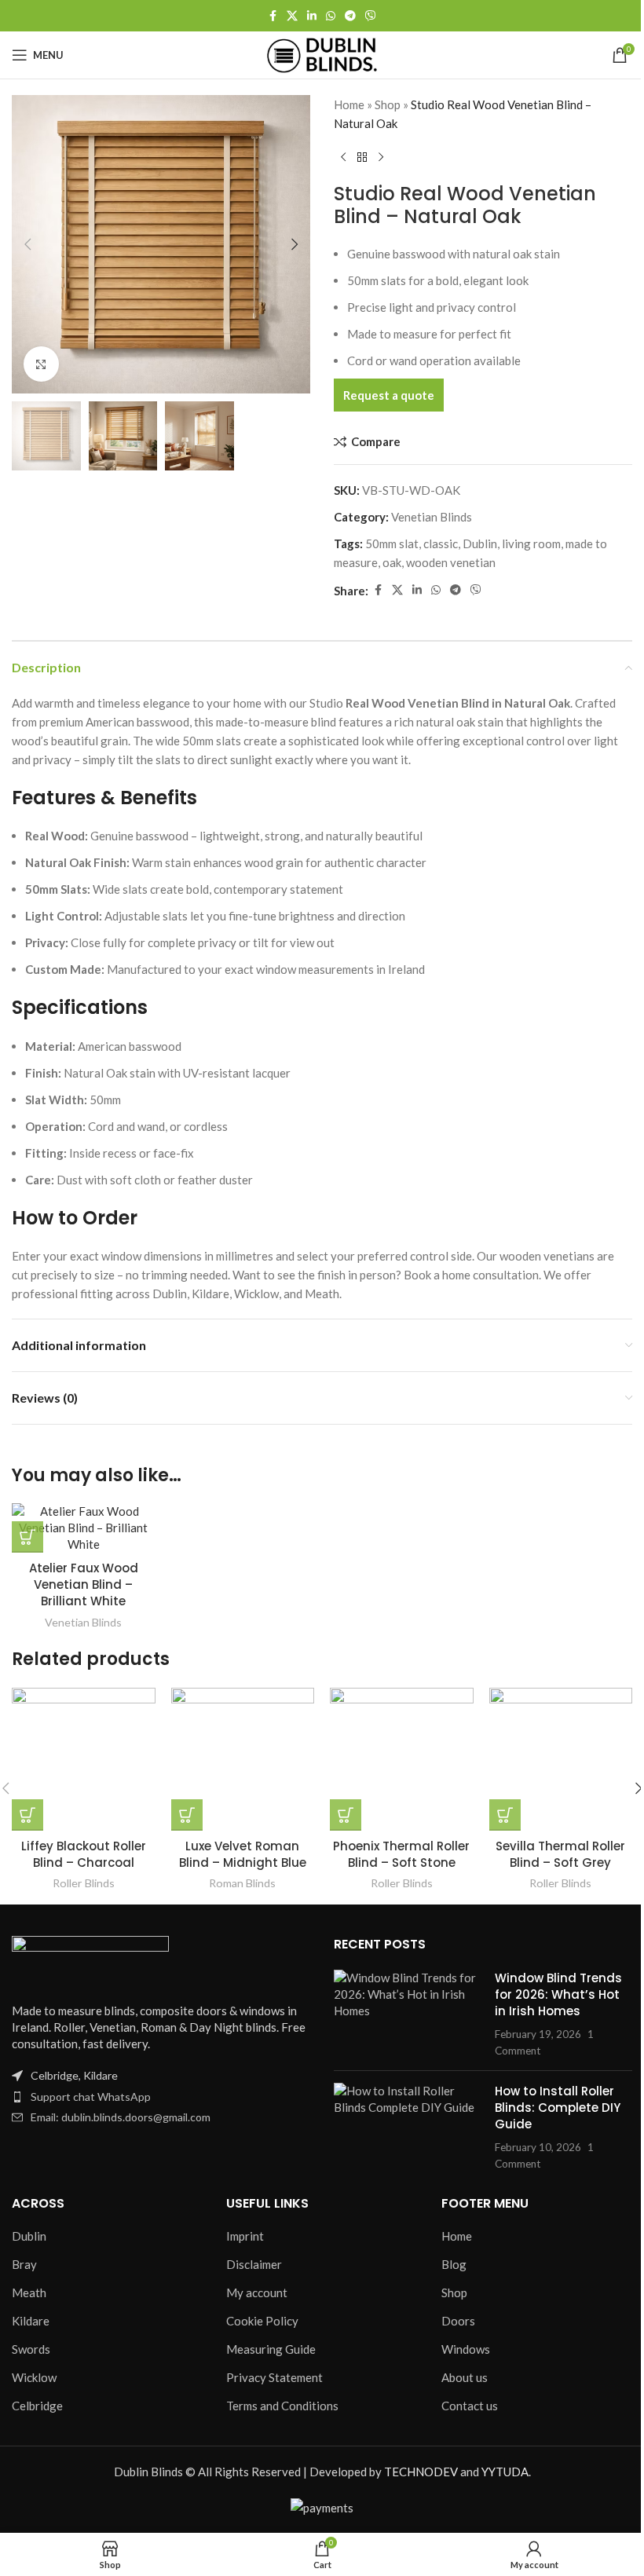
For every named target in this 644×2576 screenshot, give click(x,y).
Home (349, 104)
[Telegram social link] (350, 16)
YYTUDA (505, 2472)
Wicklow (34, 2377)
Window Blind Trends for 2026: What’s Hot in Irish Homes (558, 1994)
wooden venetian (451, 562)
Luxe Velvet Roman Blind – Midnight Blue (243, 1854)
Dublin (480, 543)
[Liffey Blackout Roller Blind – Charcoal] (84, 1760)
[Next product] (381, 158)
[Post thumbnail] (408, 2014)
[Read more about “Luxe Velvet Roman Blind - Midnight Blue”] (187, 1815)
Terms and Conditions (282, 2406)
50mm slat (392, 543)
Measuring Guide (271, 2349)
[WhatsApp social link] (331, 16)
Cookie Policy (262, 2321)
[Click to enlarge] (41, 364)
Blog (454, 2264)
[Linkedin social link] (312, 16)
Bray (24, 2264)
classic (441, 543)
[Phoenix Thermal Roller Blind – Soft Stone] (402, 1760)
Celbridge (37, 2406)
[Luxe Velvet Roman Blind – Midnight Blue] (243, 1760)
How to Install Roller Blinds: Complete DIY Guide (558, 2108)
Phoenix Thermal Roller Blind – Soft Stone (401, 1854)
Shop (388, 104)
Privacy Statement (274, 2377)
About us (465, 2377)
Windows (466, 2349)
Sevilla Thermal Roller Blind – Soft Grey (560, 1854)
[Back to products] (362, 158)
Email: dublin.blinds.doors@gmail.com (121, 2117)
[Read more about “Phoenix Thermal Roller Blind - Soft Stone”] (346, 1815)
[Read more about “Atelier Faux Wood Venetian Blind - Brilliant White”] (27, 1537)
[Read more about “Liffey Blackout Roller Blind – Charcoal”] (27, 1815)
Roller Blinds (84, 1883)
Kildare (31, 2321)
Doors (458, 2321)
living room (531, 543)
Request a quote (389, 395)
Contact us (470, 2406)
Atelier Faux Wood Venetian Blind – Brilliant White (84, 1584)
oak (392, 562)
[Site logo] (322, 53)
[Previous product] (343, 158)
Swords (31, 2349)
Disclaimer (254, 2264)
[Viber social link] (371, 16)
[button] (27, 244)
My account (257, 2292)
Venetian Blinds (432, 517)
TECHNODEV (421, 2472)
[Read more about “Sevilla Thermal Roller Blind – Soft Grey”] (505, 1815)
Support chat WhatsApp (91, 2097)
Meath (29, 2292)
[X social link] (292, 16)
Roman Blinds (242, 1883)
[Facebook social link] (273, 16)
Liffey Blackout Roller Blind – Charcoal (84, 1854)
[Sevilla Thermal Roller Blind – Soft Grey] (561, 1760)
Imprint (245, 2236)
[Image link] (90, 1960)
